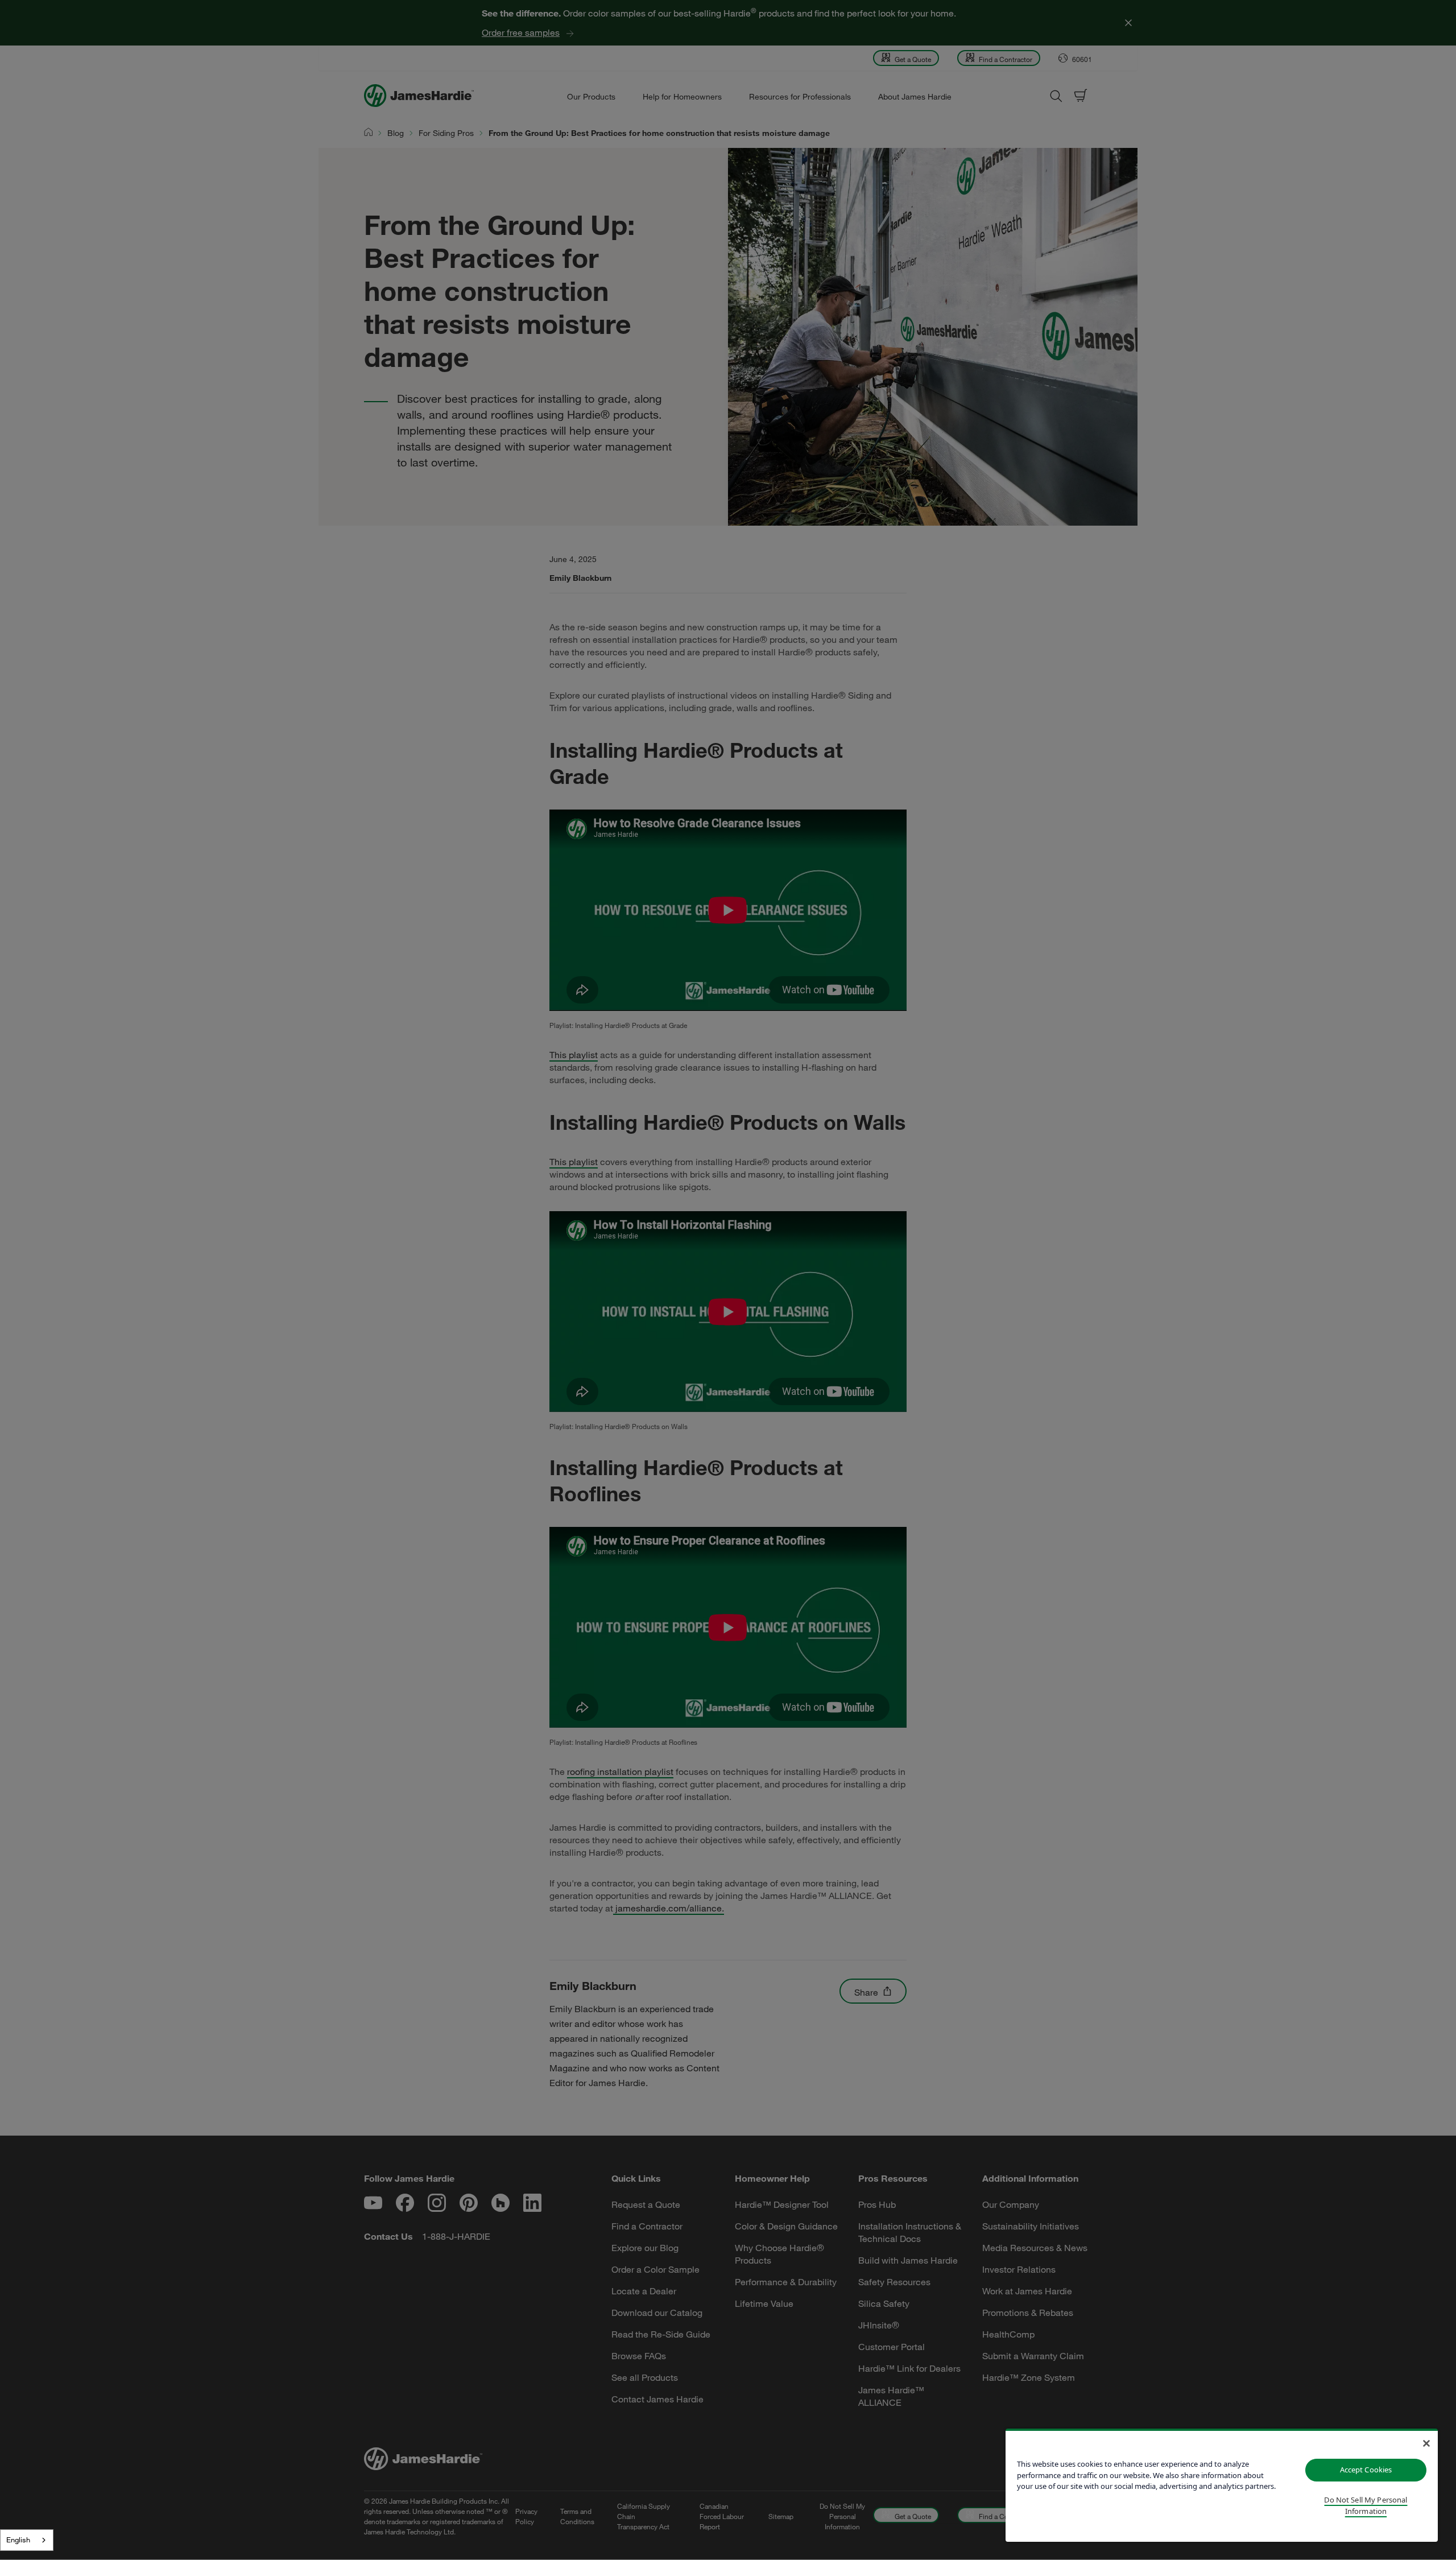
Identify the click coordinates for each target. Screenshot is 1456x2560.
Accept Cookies (1366, 2470)
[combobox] (27, 2540)
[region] (1222, 2485)
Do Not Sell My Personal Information (1366, 2505)
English (18, 2540)
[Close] (1426, 2443)
